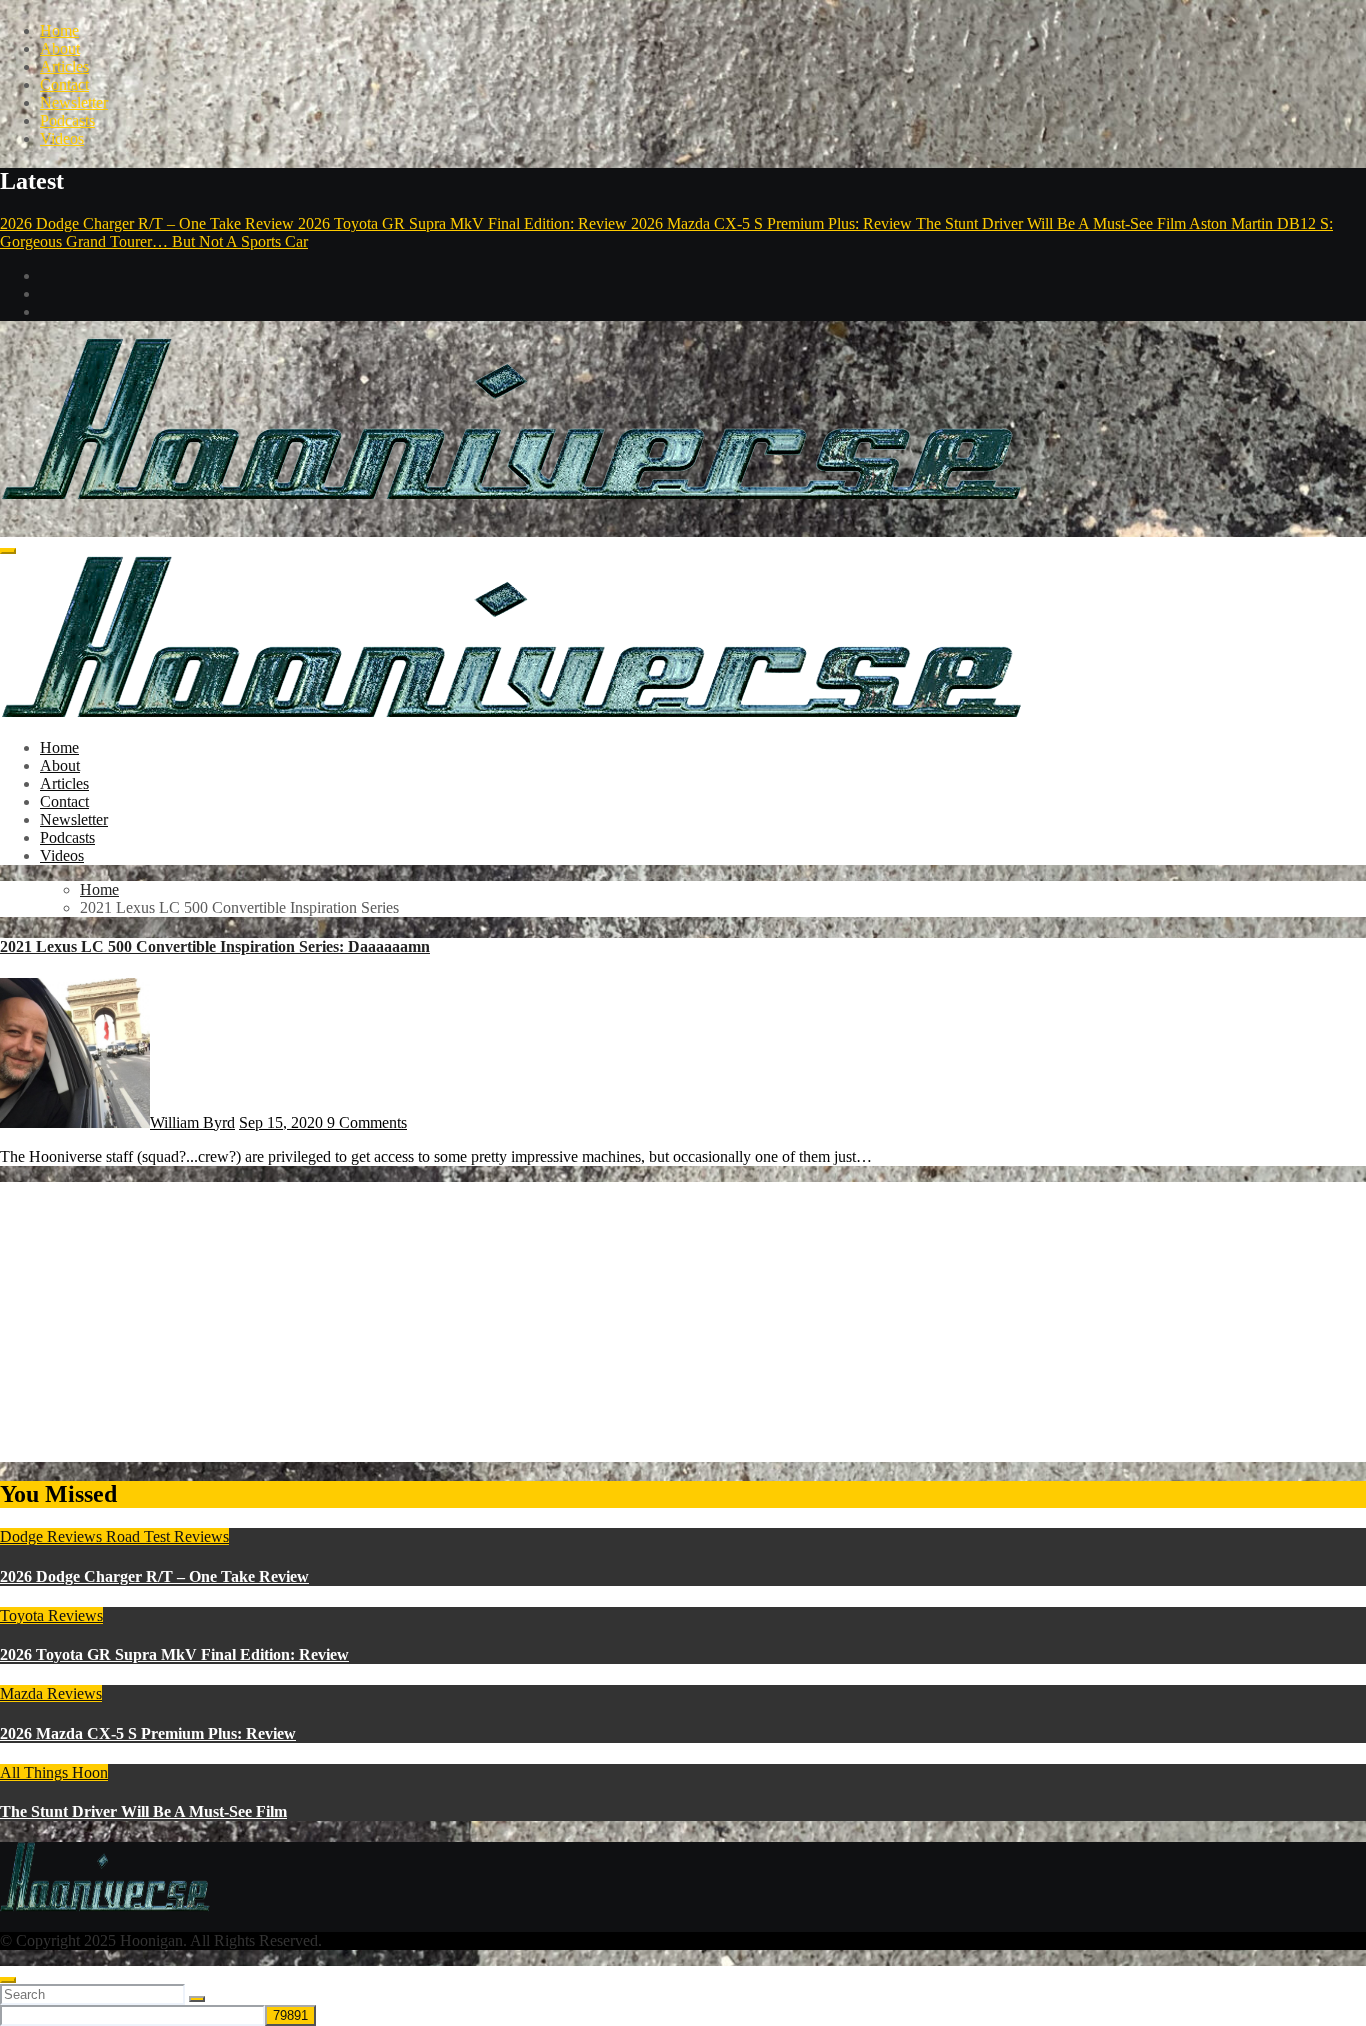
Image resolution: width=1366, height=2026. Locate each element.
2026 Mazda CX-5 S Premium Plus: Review (148, 1733)
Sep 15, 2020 (283, 1122)
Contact (64, 84)
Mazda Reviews (51, 1693)
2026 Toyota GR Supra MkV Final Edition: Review (174, 1654)
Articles (64, 66)
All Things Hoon (54, 1772)
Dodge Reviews (53, 1536)
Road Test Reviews (167, 1536)
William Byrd (192, 1122)
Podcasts (67, 120)
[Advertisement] (600, 1322)
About (60, 48)
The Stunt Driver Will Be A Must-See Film (143, 1811)
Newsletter (74, 102)
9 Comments (367, 1122)
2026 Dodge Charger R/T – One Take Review (154, 1576)
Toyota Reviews (51, 1615)
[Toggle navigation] (8, 551)
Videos (62, 138)
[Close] (8, 1980)
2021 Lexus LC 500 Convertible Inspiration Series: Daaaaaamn (215, 946)
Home (59, 30)
